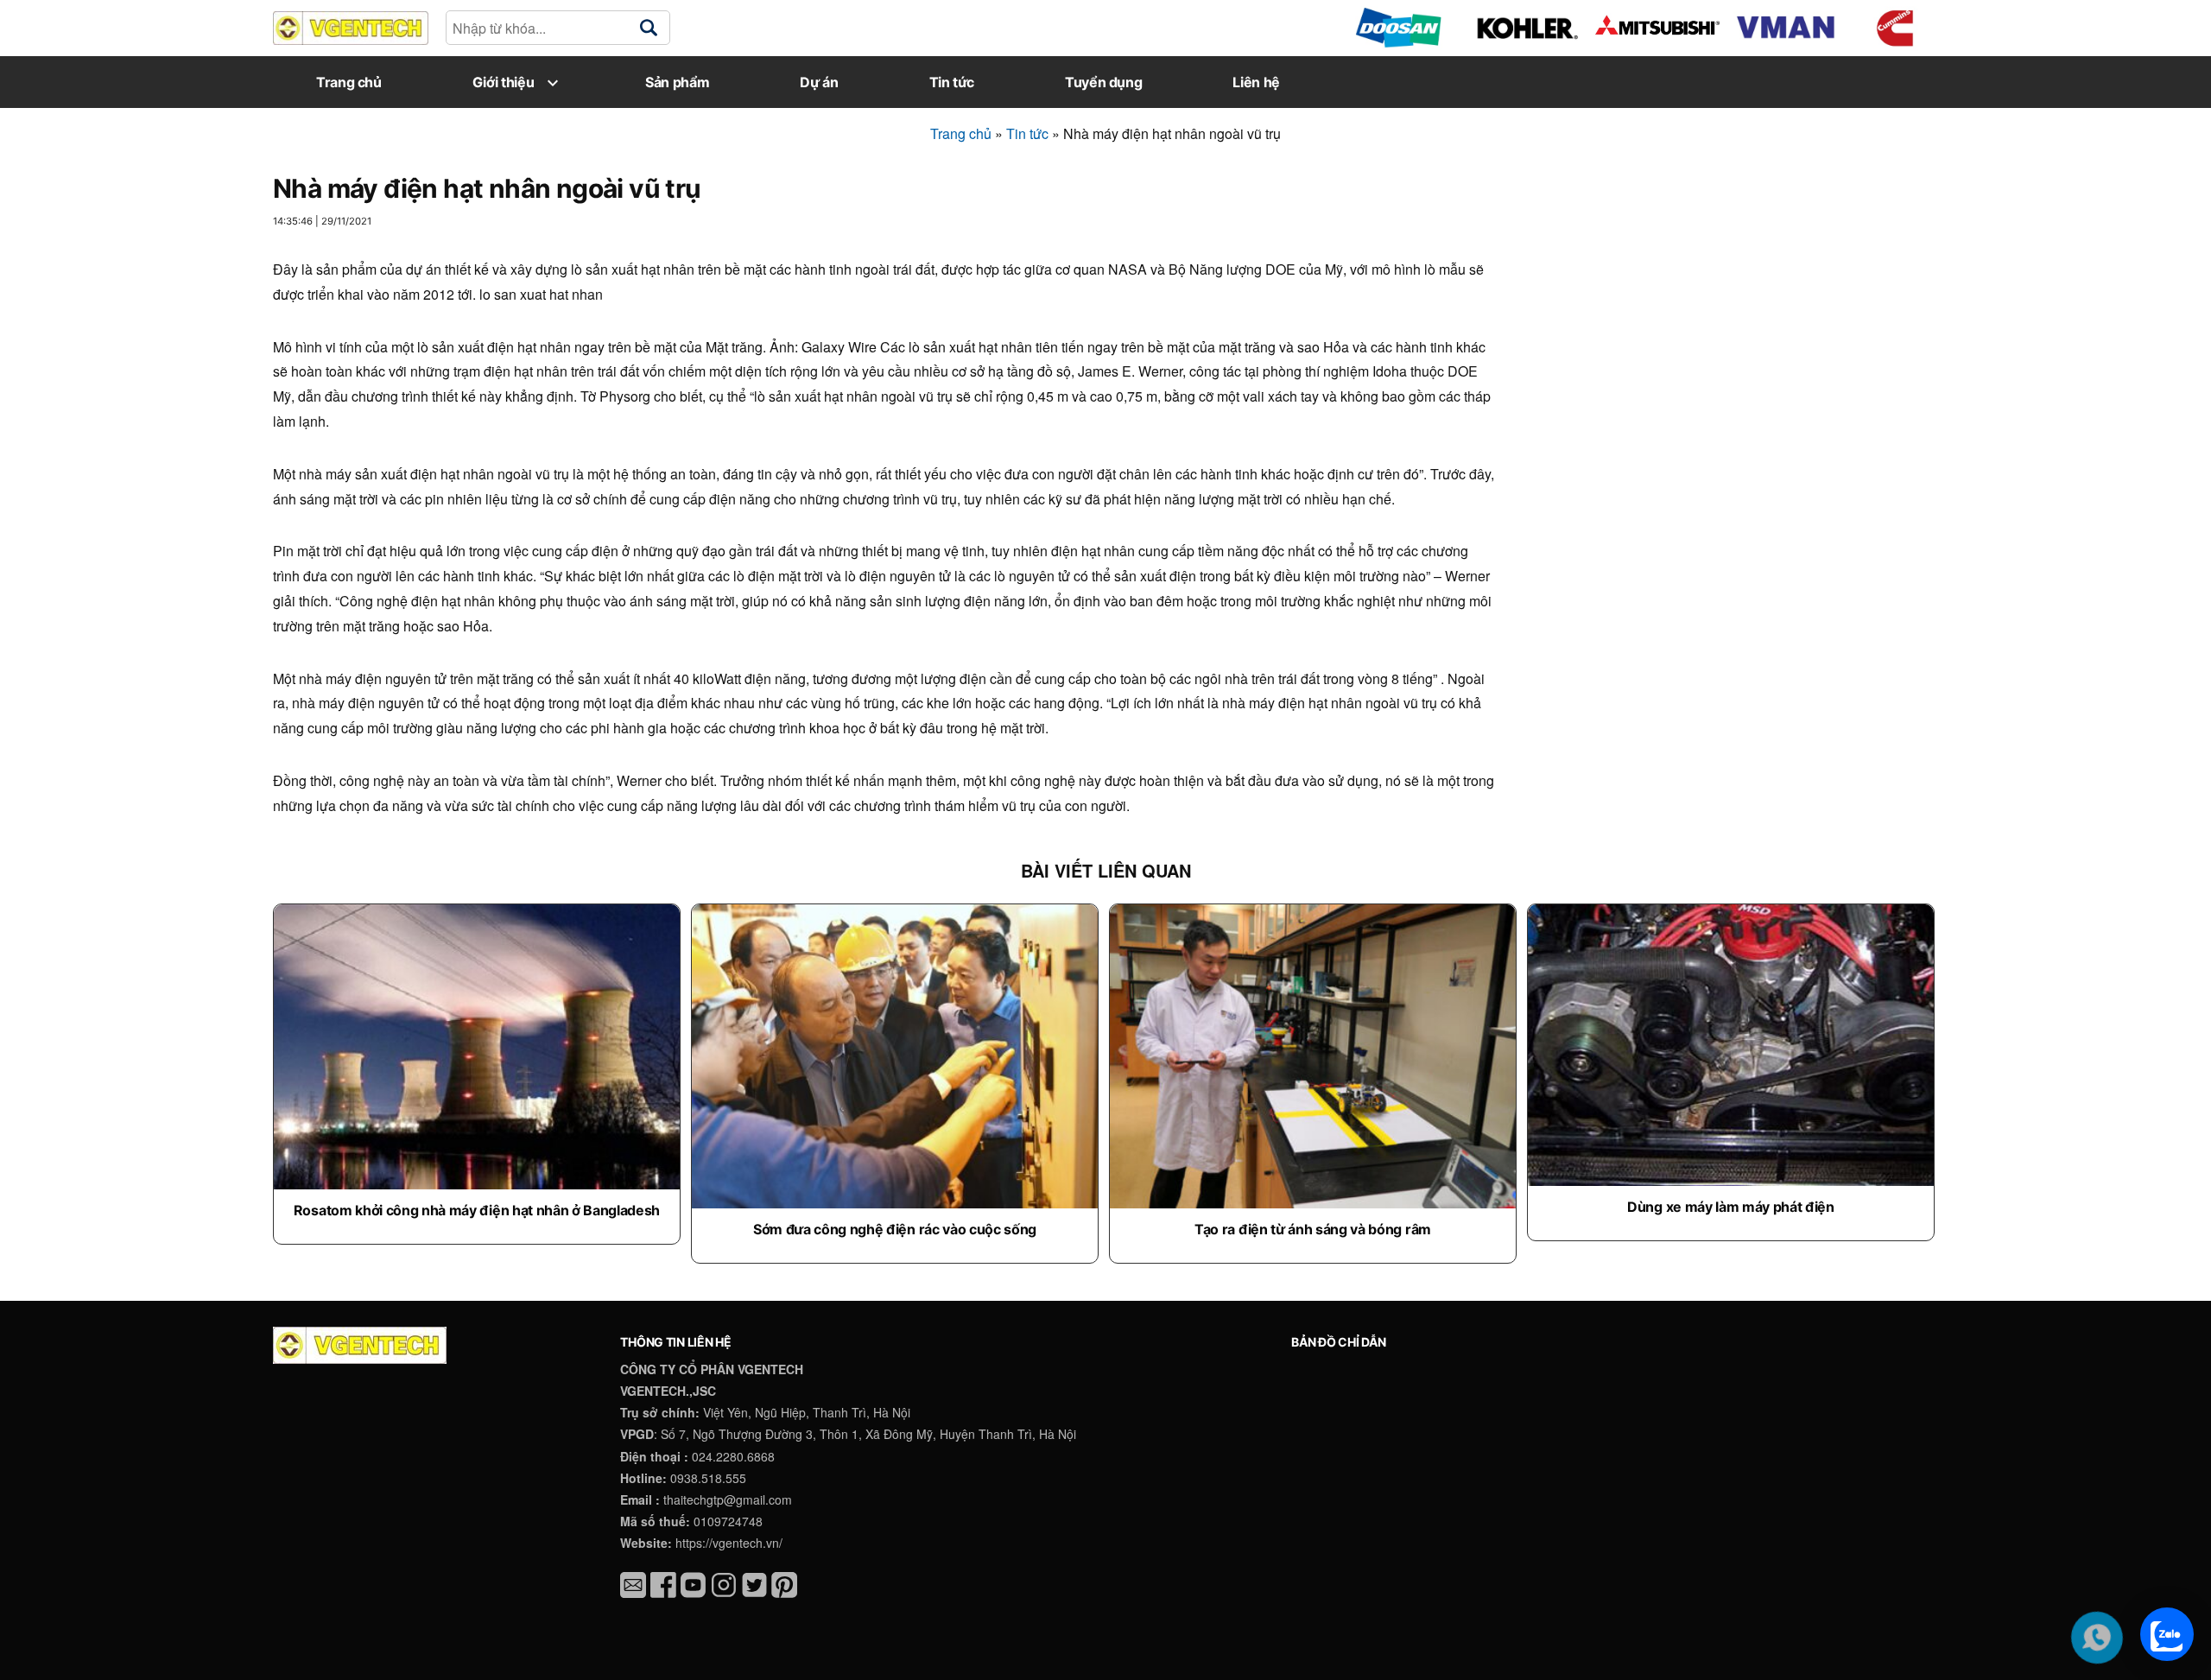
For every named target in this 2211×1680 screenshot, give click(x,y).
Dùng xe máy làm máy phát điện (1731, 1207)
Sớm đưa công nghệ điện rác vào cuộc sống (895, 1229)
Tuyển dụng (1103, 82)
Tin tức (952, 82)
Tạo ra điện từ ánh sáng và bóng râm (1313, 1229)
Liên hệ (1256, 82)
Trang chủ (349, 82)
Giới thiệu (503, 82)
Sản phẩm (677, 82)
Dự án (819, 82)
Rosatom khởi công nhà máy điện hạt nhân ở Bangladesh (477, 1210)
